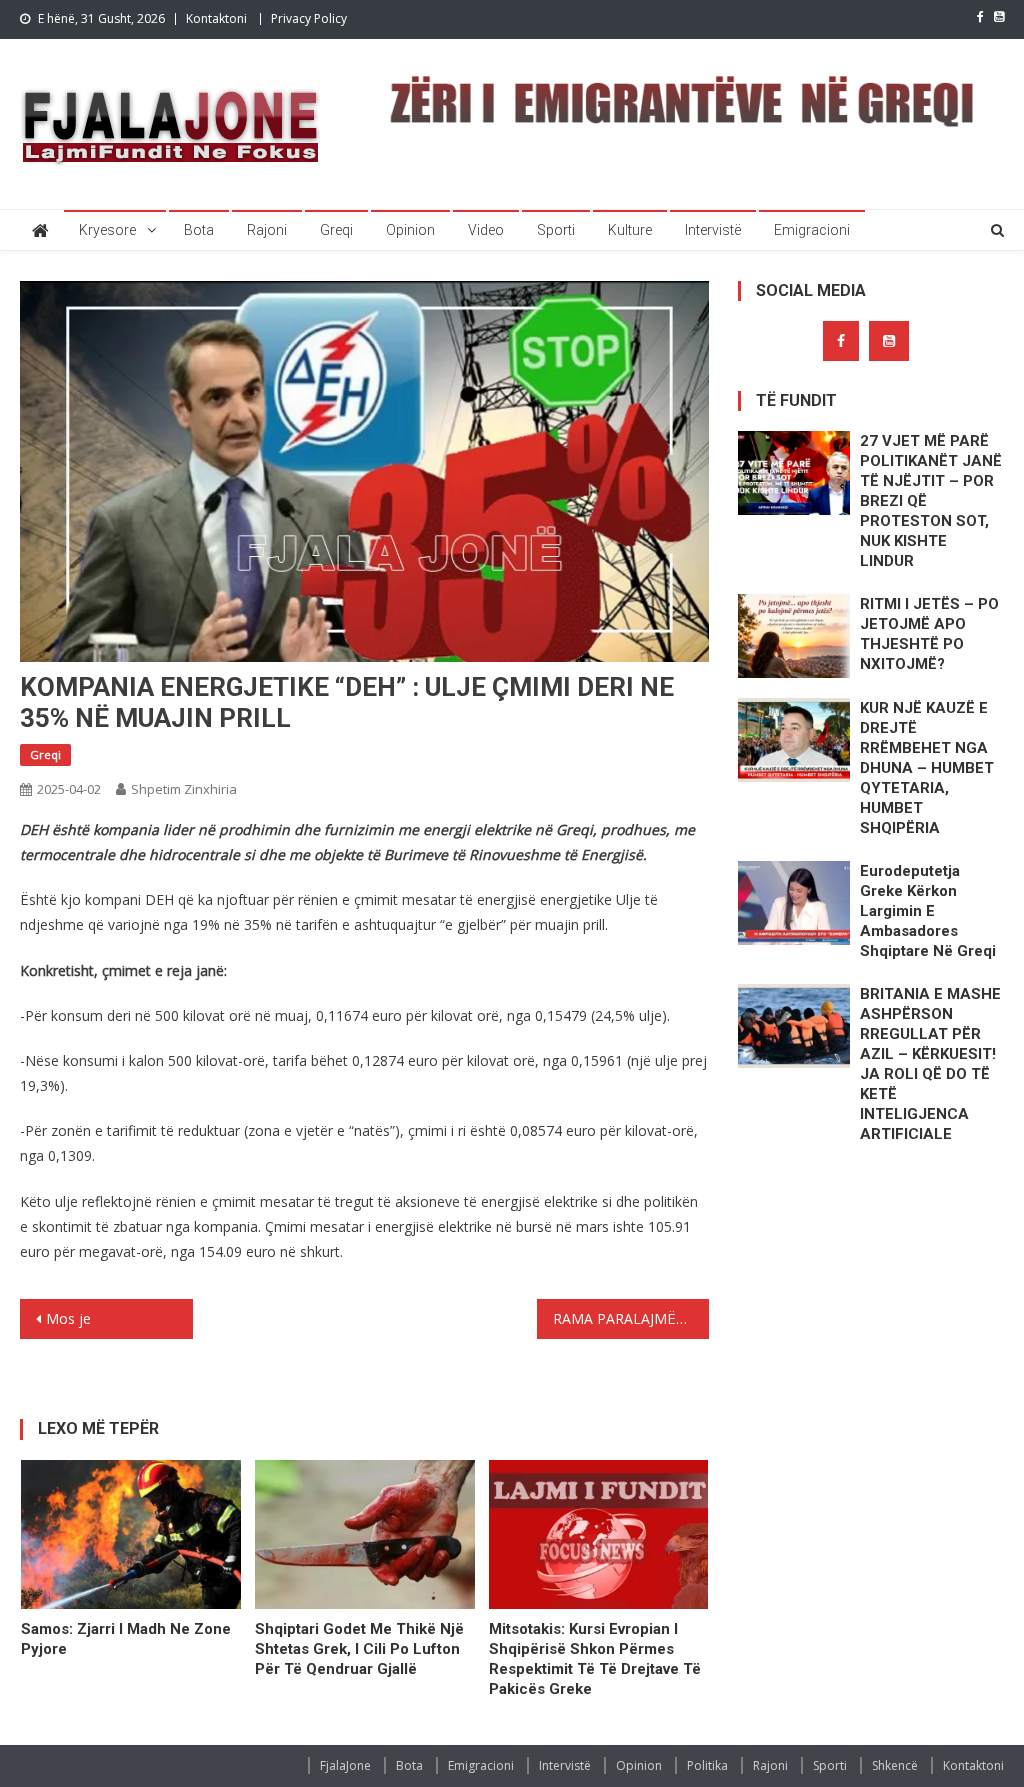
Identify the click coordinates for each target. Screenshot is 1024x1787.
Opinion (410, 230)
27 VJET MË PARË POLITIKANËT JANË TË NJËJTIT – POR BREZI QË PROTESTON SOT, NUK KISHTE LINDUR (931, 501)
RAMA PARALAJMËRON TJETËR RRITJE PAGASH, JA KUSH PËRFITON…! (631, 1318)
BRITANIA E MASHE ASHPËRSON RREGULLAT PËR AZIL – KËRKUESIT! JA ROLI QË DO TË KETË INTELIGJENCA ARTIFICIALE (930, 1064)
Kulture (630, 230)
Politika (707, 1765)
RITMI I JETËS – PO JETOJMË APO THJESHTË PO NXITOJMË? (929, 634)
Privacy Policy (309, 18)
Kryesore (107, 230)
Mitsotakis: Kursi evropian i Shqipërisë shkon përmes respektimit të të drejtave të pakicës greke (595, 1659)
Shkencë (895, 1765)
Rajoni (267, 230)
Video (486, 230)
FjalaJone (345, 1765)
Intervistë (713, 230)
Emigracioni (812, 230)
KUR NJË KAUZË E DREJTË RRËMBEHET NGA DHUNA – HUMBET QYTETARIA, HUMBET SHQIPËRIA (927, 768)
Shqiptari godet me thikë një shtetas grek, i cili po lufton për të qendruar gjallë (359, 1649)
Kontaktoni (216, 18)
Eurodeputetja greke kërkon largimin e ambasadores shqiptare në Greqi (928, 911)
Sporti (556, 230)
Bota (199, 230)
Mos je (68, 1318)
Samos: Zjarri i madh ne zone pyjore (126, 1639)
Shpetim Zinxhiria (184, 789)
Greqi (336, 230)
